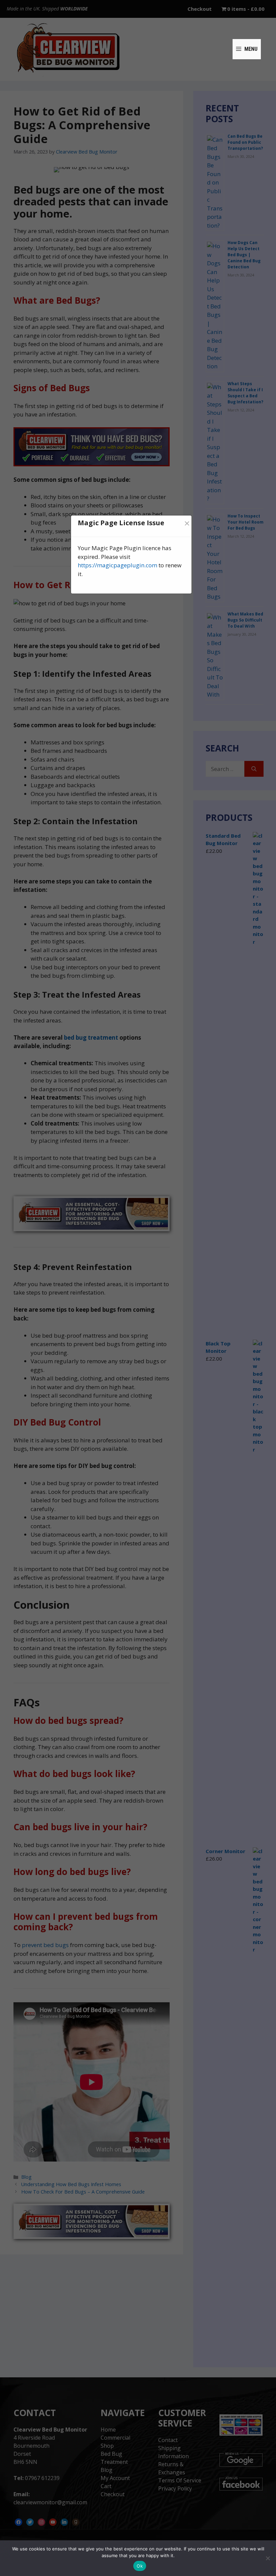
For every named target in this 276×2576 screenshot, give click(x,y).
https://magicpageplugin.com (117, 565)
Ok (140, 2566)
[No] (268, 2558)
